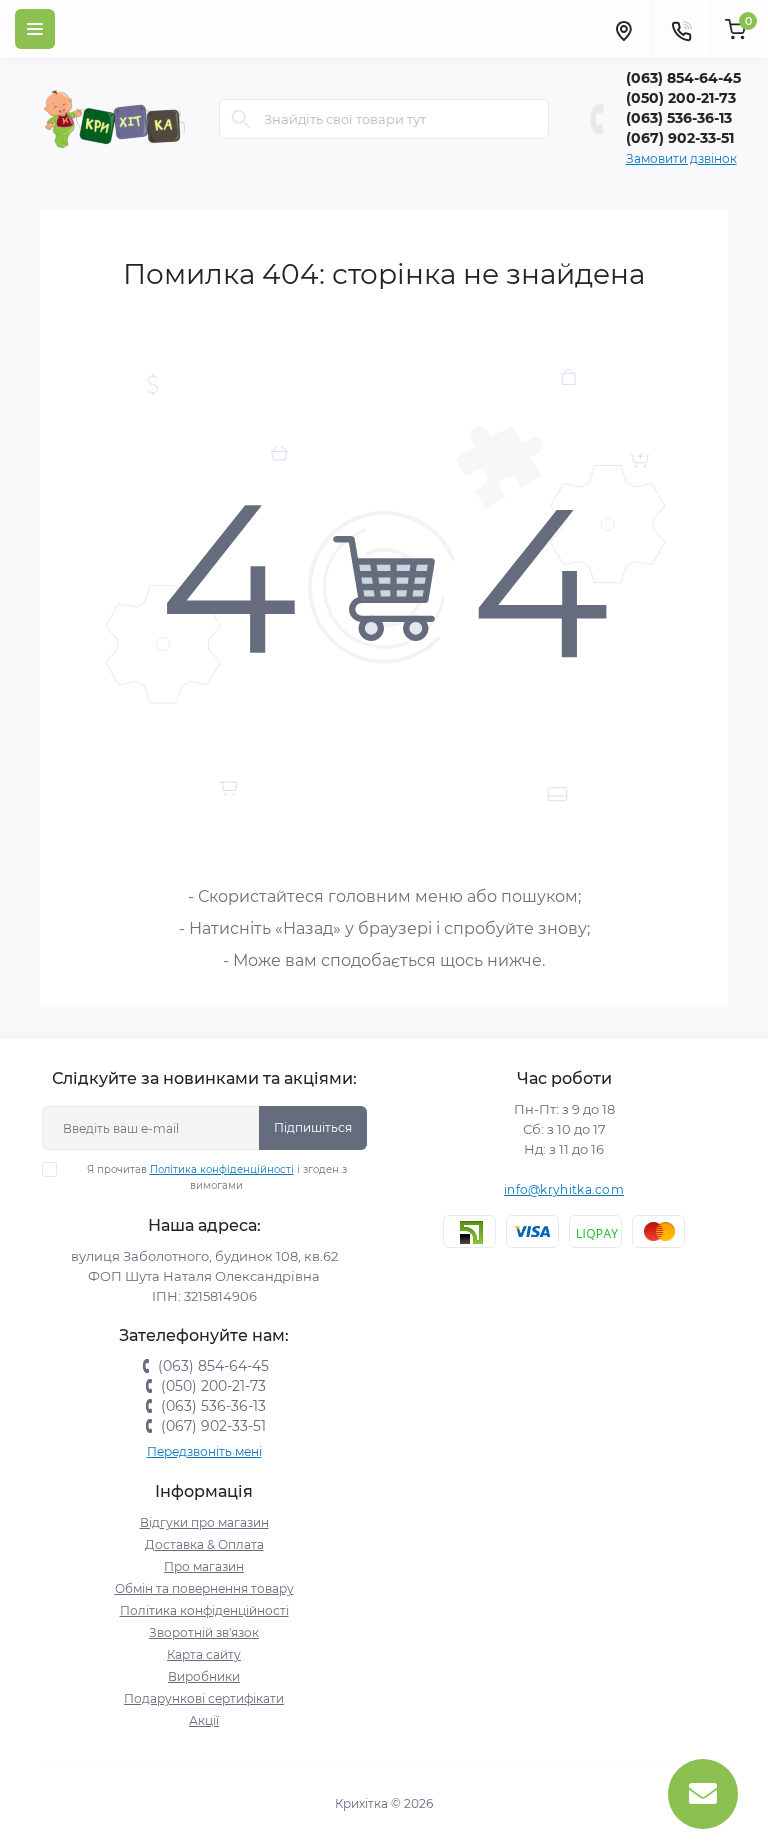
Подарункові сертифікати (204, 1698)
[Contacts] (681, 29)
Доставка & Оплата (204, 1544)
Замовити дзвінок (681, 158)
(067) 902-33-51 (680, 138)
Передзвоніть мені (204, 1451)
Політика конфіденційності (222, 1169)
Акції (204, 1720)
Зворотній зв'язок (204, 1632)
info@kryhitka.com (564, 1189)
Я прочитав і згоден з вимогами (217, 1177)
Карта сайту (204, 1654)
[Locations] (623, 29)
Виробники (204, 1676)
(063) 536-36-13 (679, 118)
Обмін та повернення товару (204, 1588)
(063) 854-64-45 (683, 78)
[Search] (241, 119)
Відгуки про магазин (204, 1522)
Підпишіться (313, 1127)
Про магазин (204, 1566)
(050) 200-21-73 (681, 98)
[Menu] (35, 29)
